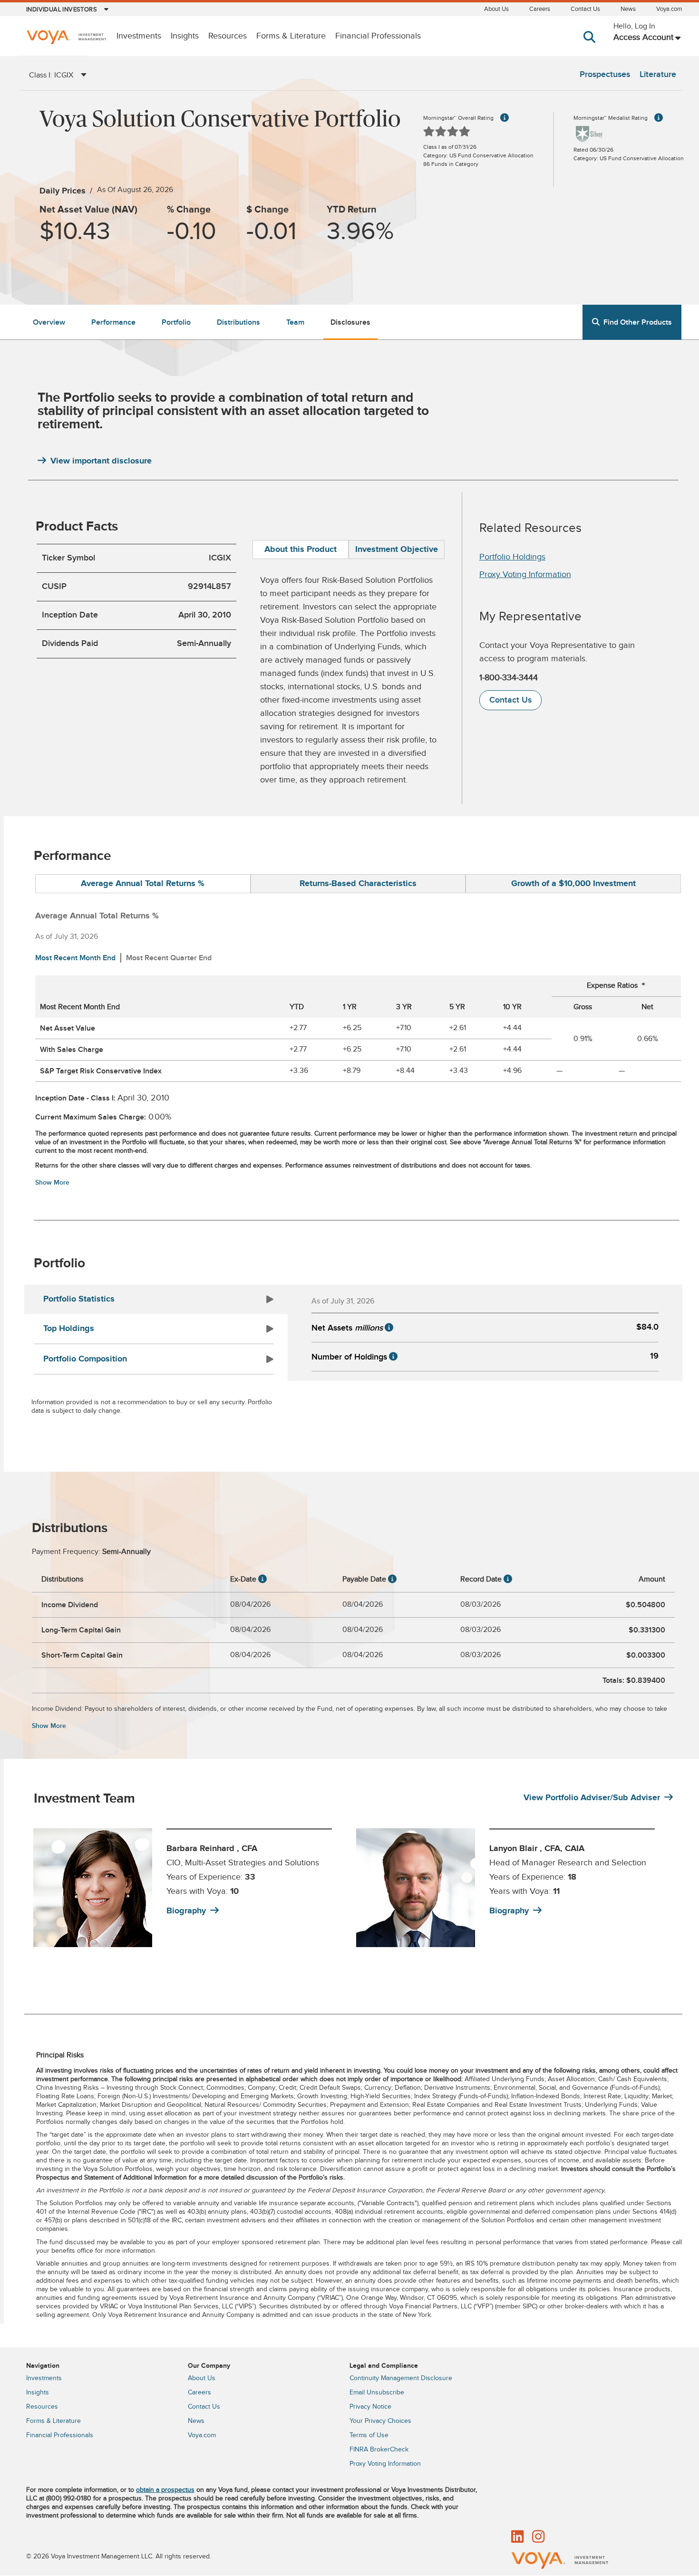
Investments (139, 36)
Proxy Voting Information (525, 574)
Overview (49, 322)
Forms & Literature (291, 36)
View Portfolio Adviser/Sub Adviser (592, 1798)
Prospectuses (605, 74)
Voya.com (669, 9)
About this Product (301, 550)
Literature (658, 74)
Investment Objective (397, 550)
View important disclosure (101, 461)
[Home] (66, 38)
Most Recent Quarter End (169, 958)
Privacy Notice (370, 2407)
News (628, 9)
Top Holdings (69, 1329)
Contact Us (585, 9)
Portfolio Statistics (79, 1299)
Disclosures (350, 322)
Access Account (643, 37)
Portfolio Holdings (512, 557)
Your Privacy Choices (380, 2421)
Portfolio (176, 322)
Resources (228, 36)
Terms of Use (369, 2435)
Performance (113, 322)
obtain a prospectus (165, 2490)
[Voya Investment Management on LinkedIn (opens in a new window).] (517, 2537)
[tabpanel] (189, 1888)
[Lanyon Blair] (416, 1888)
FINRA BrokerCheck (379, 2450)
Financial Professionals (378, 36)
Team (295, 322)
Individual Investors (62, 10)
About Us (496, 9)
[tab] (301, 550)
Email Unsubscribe (377, 2393)
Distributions (238, 322)
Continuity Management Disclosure (401, 2378)
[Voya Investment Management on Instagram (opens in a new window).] (538, 2537)
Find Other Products (638, 322)
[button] (591, 46)
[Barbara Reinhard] (93, 1888)
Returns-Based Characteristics (358, 884)
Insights (185, 36)
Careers (540, 9)
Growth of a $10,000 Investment (573, 884)
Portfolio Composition (85, 1359)
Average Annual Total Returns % (143, 884)
